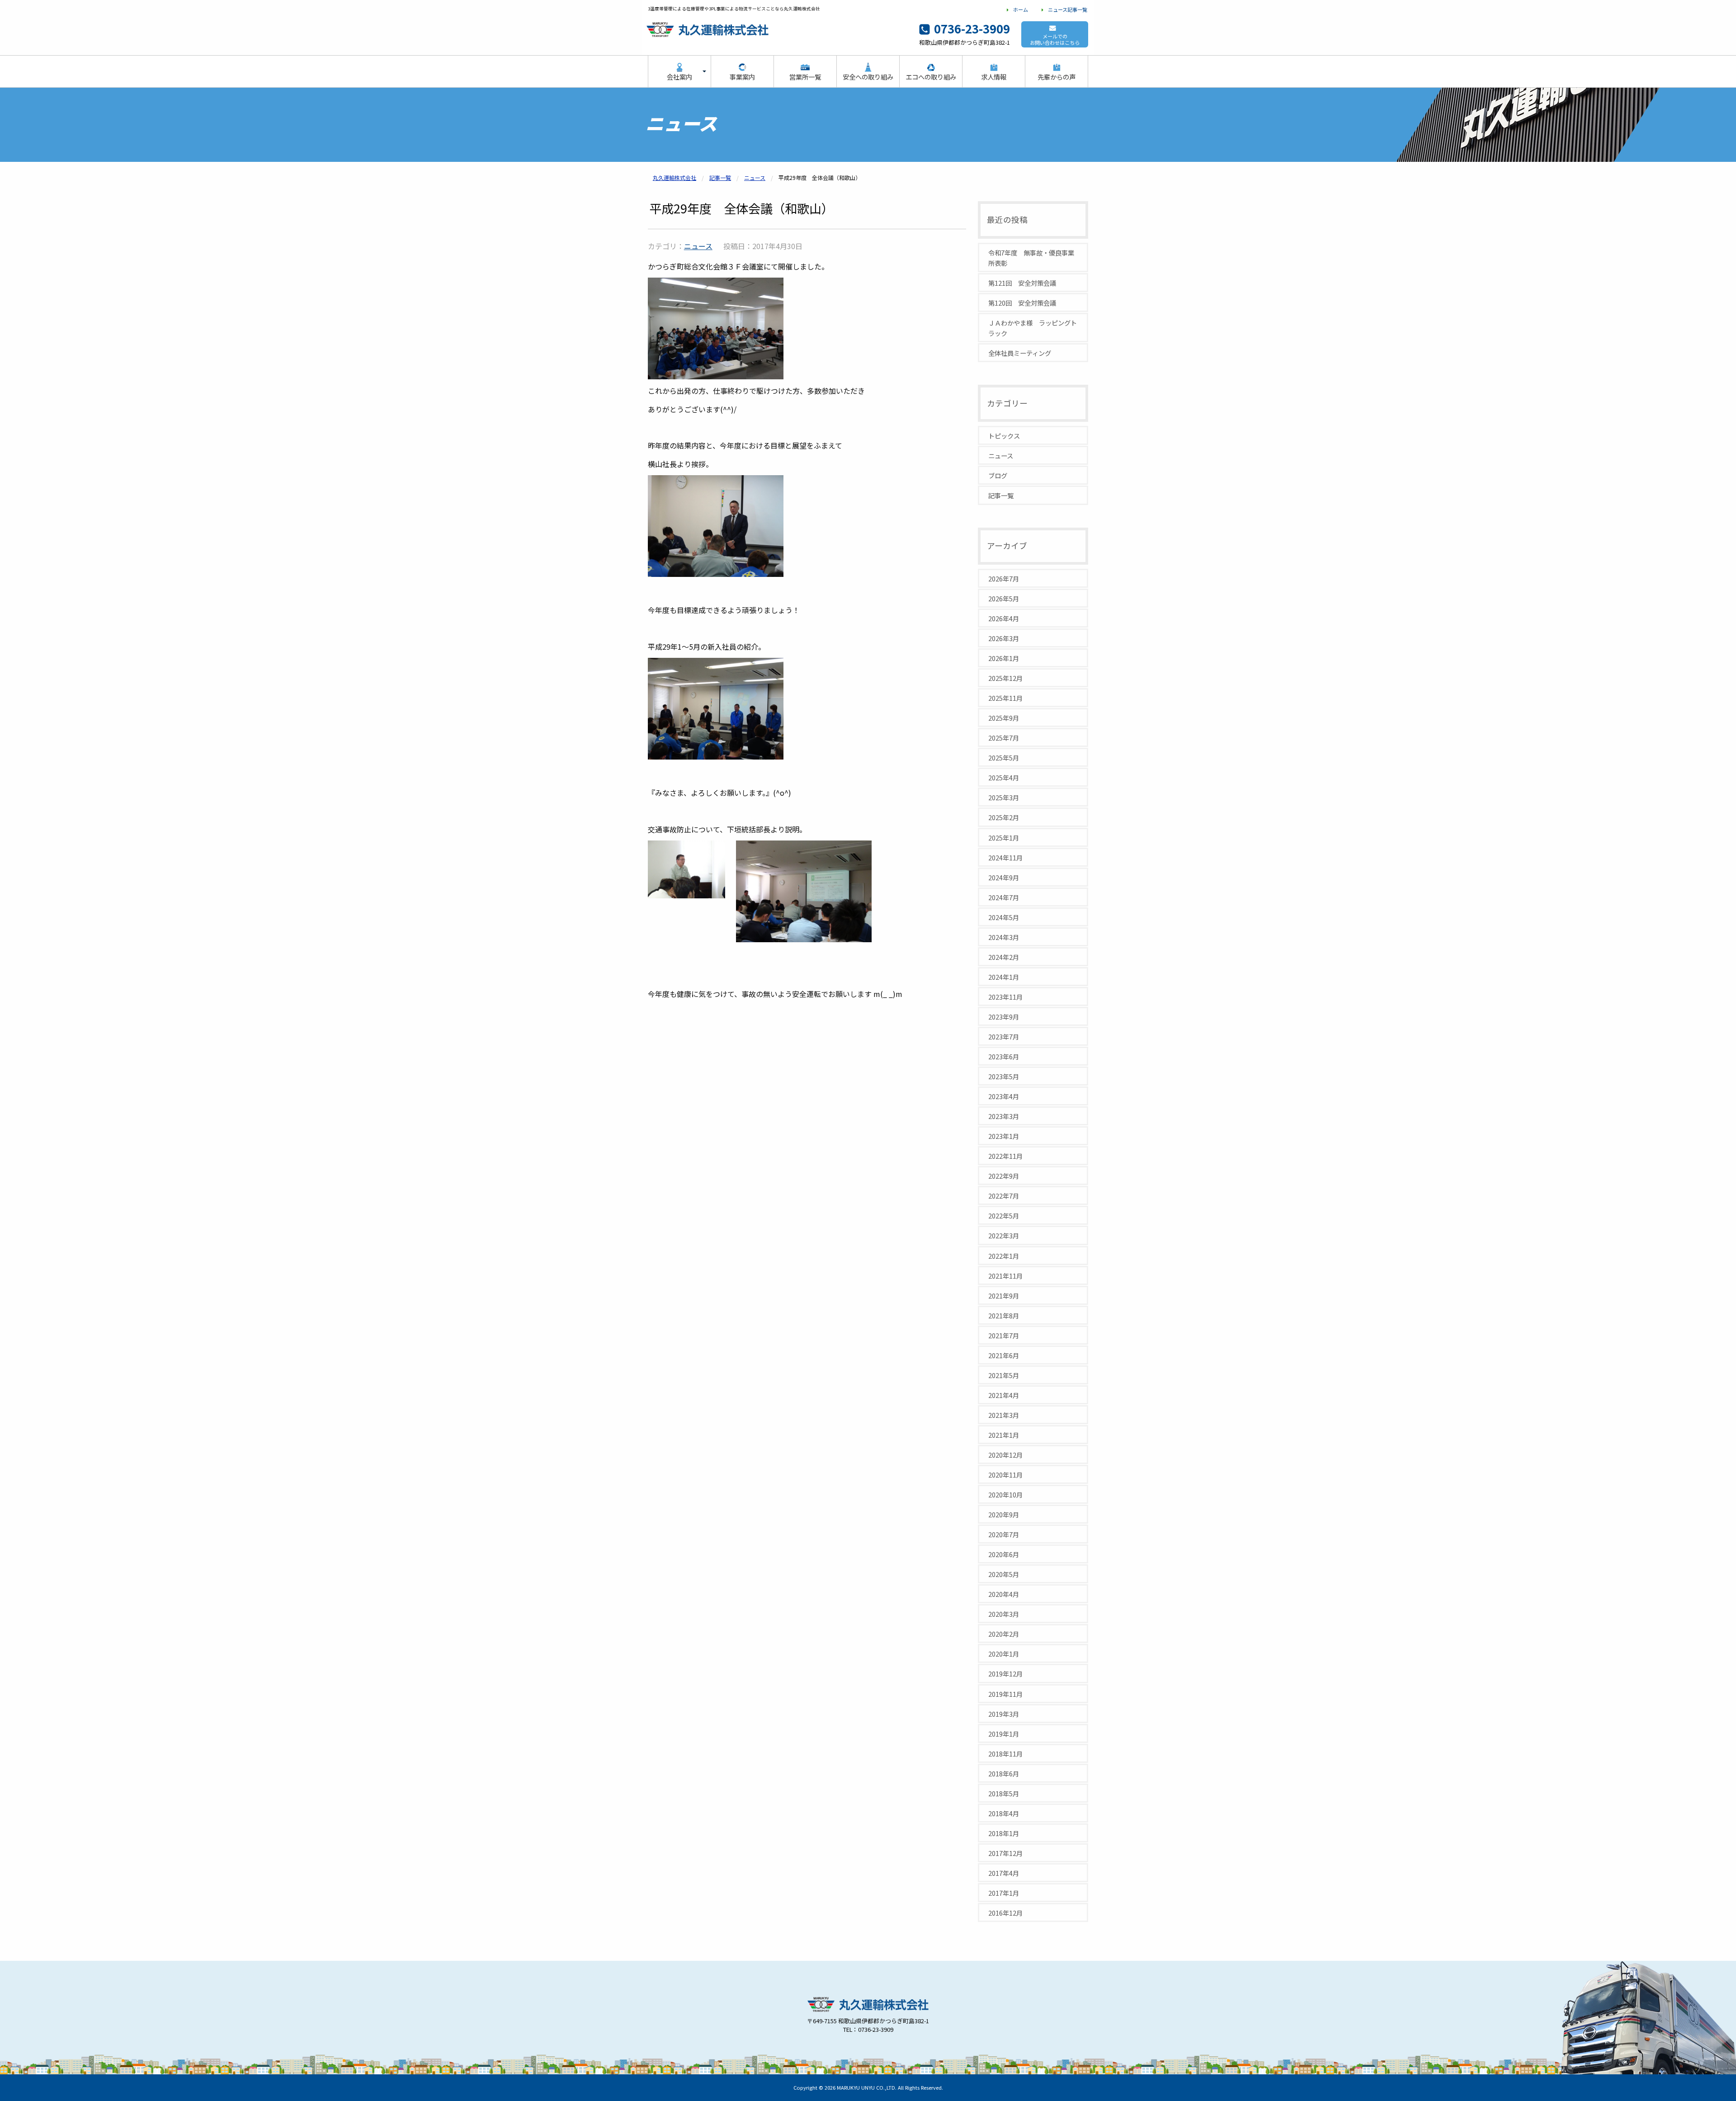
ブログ (998, 475)
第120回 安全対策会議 (1022, 303)
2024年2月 (1004, 957)
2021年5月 (1004, 1375)
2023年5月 (1004, 1076)
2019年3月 (1004, 1714)
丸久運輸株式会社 (868, 2020)
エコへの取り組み (931, 77)
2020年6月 (1004, 1554)
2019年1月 (1004, 1734)
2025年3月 (1004, 797)
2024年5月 (1004, 917)
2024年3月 (1004, 937)
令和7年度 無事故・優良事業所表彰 (1031, 258)
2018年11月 (1005, 1754)
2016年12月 (1005, 1913)
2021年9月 (1004, 1296)
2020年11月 (1005, 1475)
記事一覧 (1001, 495)
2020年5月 (1004, 1574)
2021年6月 (1004, 1355)
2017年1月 (1004, 1893)
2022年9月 (1004, 1176)
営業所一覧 (805, 77)
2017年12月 (1005, 1853)
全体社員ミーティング (1020, 353)
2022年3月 (1004, 1235)
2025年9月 (1004, 718)
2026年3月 (1004, 638)
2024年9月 (1004, 877)
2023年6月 (1004, 1056)
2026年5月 (1004, 598)
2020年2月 (1004, 1634)
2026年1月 (1004, 658)
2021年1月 (1004, 1435)
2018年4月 (1004, 1813)
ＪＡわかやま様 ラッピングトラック (1033, 328)
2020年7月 (1004, 1534)
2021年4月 (1004, 1395)
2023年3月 (1004, 1116)
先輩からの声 (1057, 77)
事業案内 (742, 77)
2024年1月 (1004, 977)
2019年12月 (1005, 1674)
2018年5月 (1004, 1793)
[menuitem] (679, 72)
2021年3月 (1004, 1415)
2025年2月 (1004, 817)
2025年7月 (1004, 738)
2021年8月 (1004, 1315)
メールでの (1055, 39)
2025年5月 (1004, 758)
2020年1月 (1004, 1654)
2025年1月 (1004, 838)
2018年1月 (1004, 1833)
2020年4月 (1004, 1594)
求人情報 (994, 77)
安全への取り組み (868, 77)
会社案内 (679, 77)
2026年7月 (1004, 578)
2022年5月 (1004, 1216)
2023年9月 (1004, 1017)
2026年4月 (1004, 618)
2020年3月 (1004, 1614)
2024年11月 (1005, 857)
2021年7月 (1004, 1335)
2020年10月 (1005, 1494)
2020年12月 (1005, 1455)
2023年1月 (1004, 1136)
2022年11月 (1005, 1156)
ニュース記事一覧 (1068, 9)
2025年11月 (1005, 698)
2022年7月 (1004, 1196)
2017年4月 (1004, 1873)
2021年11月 (1005, 1276)
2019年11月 (1005, 1694)
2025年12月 (1005, 678)
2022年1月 (1004, 1256)
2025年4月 (1004, 777)
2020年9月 (1004, 1514)
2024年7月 (1004, 897)
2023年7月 (1004, 1036)
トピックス (1004, 436)
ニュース (698, 246)
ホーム (1021, 9)
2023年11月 (1005, 997)
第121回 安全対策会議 (1022, 283)
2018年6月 (1004, 1773)
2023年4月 (1004, 1096)
